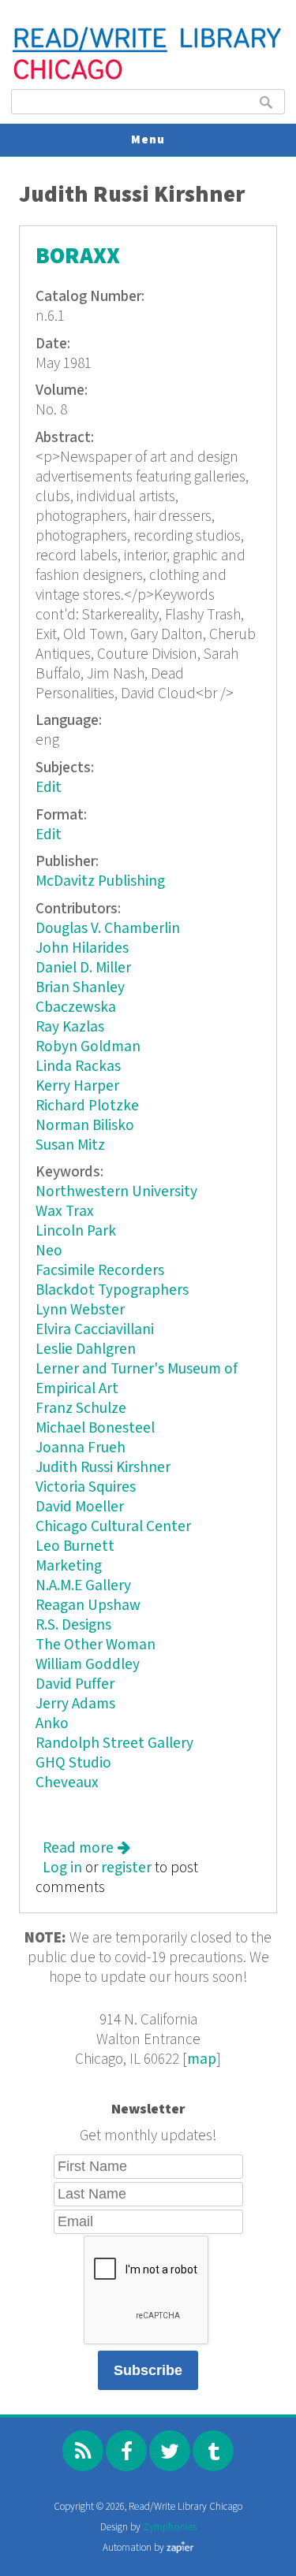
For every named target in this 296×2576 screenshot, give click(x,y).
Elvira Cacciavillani (95, 1330)
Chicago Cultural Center (113, 1527)
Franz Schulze (81, 1409)
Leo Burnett (75, 1546)
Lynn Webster (80, 1310)
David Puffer (75, 1684)
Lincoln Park (76, 1231)
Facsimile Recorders (100, 1271)
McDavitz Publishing (100, 881)
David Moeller (80, 1507)
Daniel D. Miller (83, 968)
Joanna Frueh (81, 1448)
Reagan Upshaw (88, 1606)
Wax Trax (65, 1212)
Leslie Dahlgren (86, 1349)
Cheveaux (67, 1783)
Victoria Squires (86, 1487)
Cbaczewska (76, 1007)
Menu (148, 140)
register (126, 1868)
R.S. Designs (73, 1625)
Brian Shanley (80, 988)
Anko (52, 1724)
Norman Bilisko (85, 1126)
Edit (49, 788)
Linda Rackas (78, 1067)
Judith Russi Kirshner (103, 1468)
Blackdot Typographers (112, 1290)
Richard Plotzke (87, 1106)
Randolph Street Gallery (114, 1743)
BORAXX (78, 256)
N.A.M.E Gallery (83, 1586)
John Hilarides (82, 948)
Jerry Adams (75, 1704)
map (202, 2059)
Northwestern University (116, 1192)
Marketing (69, 1566)
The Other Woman (96, 1645)
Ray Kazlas (70, 1027)
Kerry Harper (77, 1086)
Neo (49, 1251)
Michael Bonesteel (95, 1428)
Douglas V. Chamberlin (108, 929)
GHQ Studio (73, 1763)
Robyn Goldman (88, 1047)
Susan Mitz (70, 1145)
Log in (62, 1868)
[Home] (148, 78)
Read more (86, 1848)
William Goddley (88, 1665)
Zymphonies (170, 2528)
